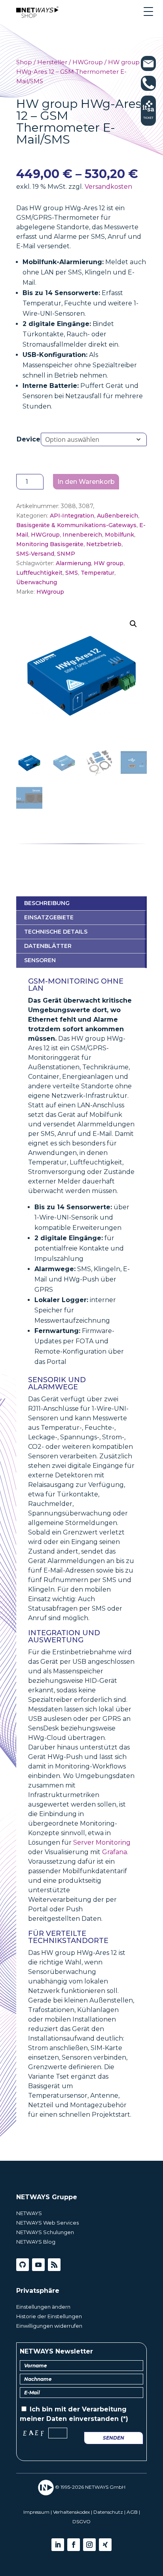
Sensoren (40, 960)
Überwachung (37, 582)
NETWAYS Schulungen (45, 2232)
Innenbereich (82, 535)
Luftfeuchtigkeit (39, 573)
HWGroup (88, 62)
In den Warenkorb (86, 482)
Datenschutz (108, 2512)
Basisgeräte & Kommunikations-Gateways (76, 525)
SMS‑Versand (35, 554)
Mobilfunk (119, 535)
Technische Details (56, 932)
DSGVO (81, 2521)
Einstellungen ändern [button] (43, 2307)
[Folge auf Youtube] (38, 2265)
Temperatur (98, 573)
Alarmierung (73, 563)
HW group (109, 563)
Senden (114, 2438)
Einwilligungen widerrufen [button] (49, 2326)
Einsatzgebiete (49, 917)
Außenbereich (118, 516)
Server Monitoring (102, 1842)
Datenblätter (48, 946)
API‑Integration (72, 516)
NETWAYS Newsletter (56, 2351)
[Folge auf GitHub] (23, 2265)
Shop (24, 62)
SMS (72, 573)
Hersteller (52, 62)
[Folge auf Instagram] (89, 2545)
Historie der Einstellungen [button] (49, 2316)
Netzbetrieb (104, 544)
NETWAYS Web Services (47, 2223)
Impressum (36, 2512)
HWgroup (50, 592)
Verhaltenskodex (71, 2512)
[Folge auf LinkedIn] (58, 2545)
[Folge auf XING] (105, 2545)
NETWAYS (29, 2213)
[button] (133, 624)
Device (28, 439)
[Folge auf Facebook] (74, 2545)
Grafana (115, 1852)
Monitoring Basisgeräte (50, 544)
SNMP (66, 554)
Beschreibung (47, 903)
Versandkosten (108, 187)
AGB (132, 2512)
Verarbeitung (104, 2409)
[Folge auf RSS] (54, 2265)
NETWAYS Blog (36, 2242)
